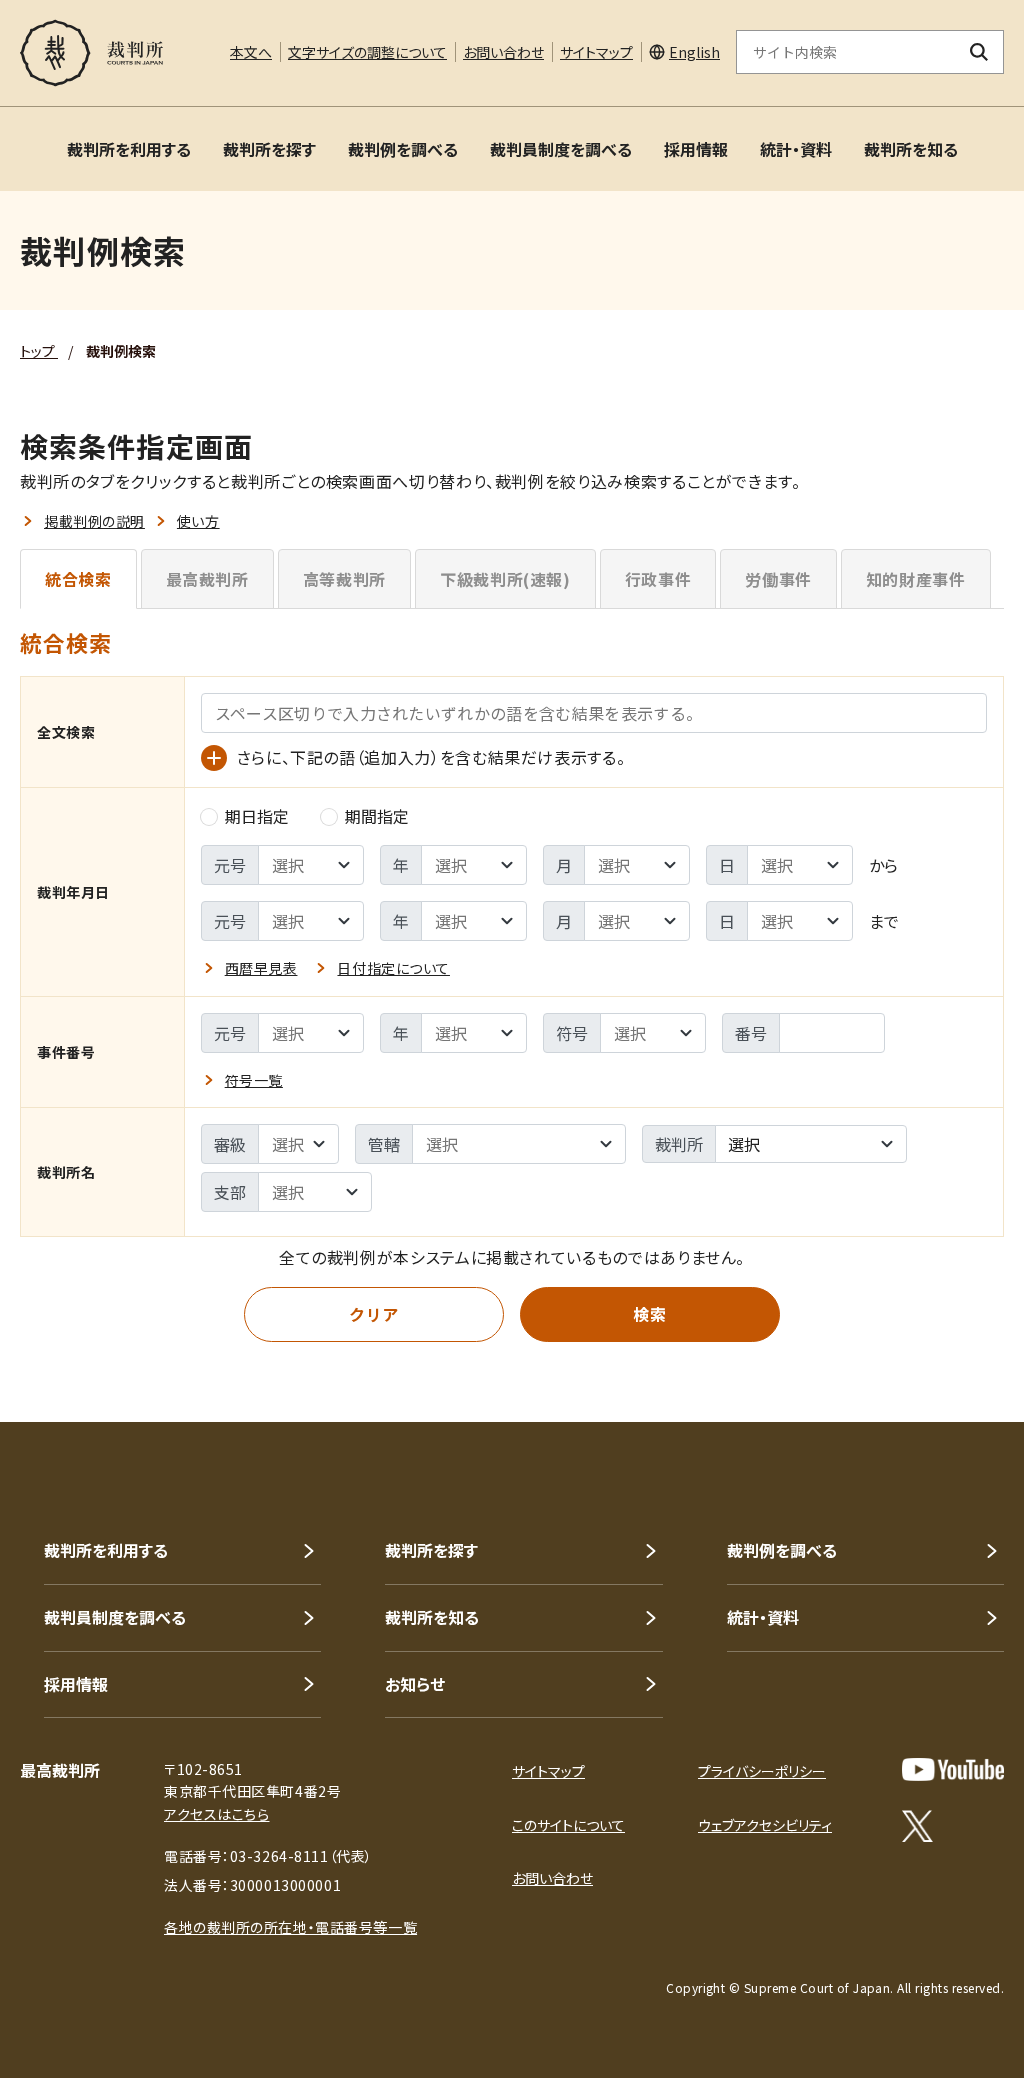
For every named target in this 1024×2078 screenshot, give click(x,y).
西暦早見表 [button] (261, 968)
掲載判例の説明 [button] (94, 521)
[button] (952, 1350)
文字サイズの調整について (367, 52)
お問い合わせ (503, 52)
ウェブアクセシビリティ (765, 1825)
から (883, 865)
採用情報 (696, 149)
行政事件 (658, 579)
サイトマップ (596, 52)
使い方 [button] (198, 521)
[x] (917, 1826)
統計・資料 (796, 149)
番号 (751, 1033)
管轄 (384, 1144)
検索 (649, 1314)
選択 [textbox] (744, 1144)
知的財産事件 (916, 579)
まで (884, 921)
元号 (230, 865)
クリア (374, 1314)
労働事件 (778, 579)
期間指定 (377, 816)
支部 (230, 1192)
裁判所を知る (911, 149)
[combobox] (811, 1144)
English (694, 52)
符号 (572, 1033)
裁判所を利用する (129, 149)
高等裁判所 (344, 579)
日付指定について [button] (393, 968)
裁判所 (679, 1144)
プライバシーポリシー (762, 1771)
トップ (39, 351)
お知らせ (415, 1684)
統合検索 (78, 579)
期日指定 (257, 816)
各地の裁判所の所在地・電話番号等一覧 (290, 1927)
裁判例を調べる (403, 149)
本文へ (251, 52)
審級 (230, 1144)
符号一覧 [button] (254, 1080)
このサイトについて (568, 1825)
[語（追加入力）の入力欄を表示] (214, 758)
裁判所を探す (269, 149)
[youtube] (953, 1769)
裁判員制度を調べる (561, 149)
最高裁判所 (207, 579)
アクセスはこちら (216, 1814)
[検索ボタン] (979, 52)
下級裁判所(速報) (505, 579)
